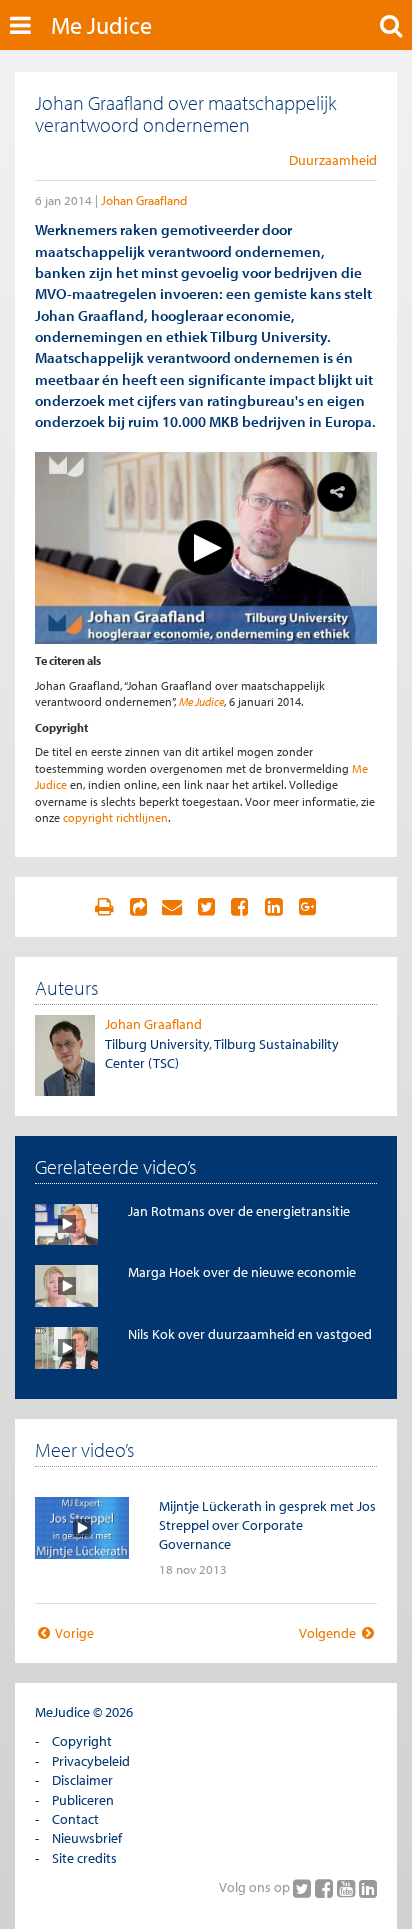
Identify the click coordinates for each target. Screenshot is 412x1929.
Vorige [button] (73, 1633)
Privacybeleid (91, 1761)
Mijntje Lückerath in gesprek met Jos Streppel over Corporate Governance (267, 1525)
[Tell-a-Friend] (172, 907)
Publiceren (83, 1800)
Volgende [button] (329, 1633)
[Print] (104, 907)
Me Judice (101, 25)
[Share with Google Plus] (308, 907)
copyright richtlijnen (115, 817)
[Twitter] (304, 1888)
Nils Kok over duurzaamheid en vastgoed (250, 1334)
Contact (75, 1819)
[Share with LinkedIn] (274, 907)
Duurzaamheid (333, 160)
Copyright (82, 1741)
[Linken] (138, 907)
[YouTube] (348, 1888)
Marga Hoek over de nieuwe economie (242, 1272)
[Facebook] (326, 1888)
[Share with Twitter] (206, 907)
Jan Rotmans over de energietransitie (239, 1211)
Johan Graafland (144, 200)
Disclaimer (82, 1780)
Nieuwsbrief (87, 1838)
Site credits (84, 1858)
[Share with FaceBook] (240, 907)
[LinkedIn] (368, 1888)
